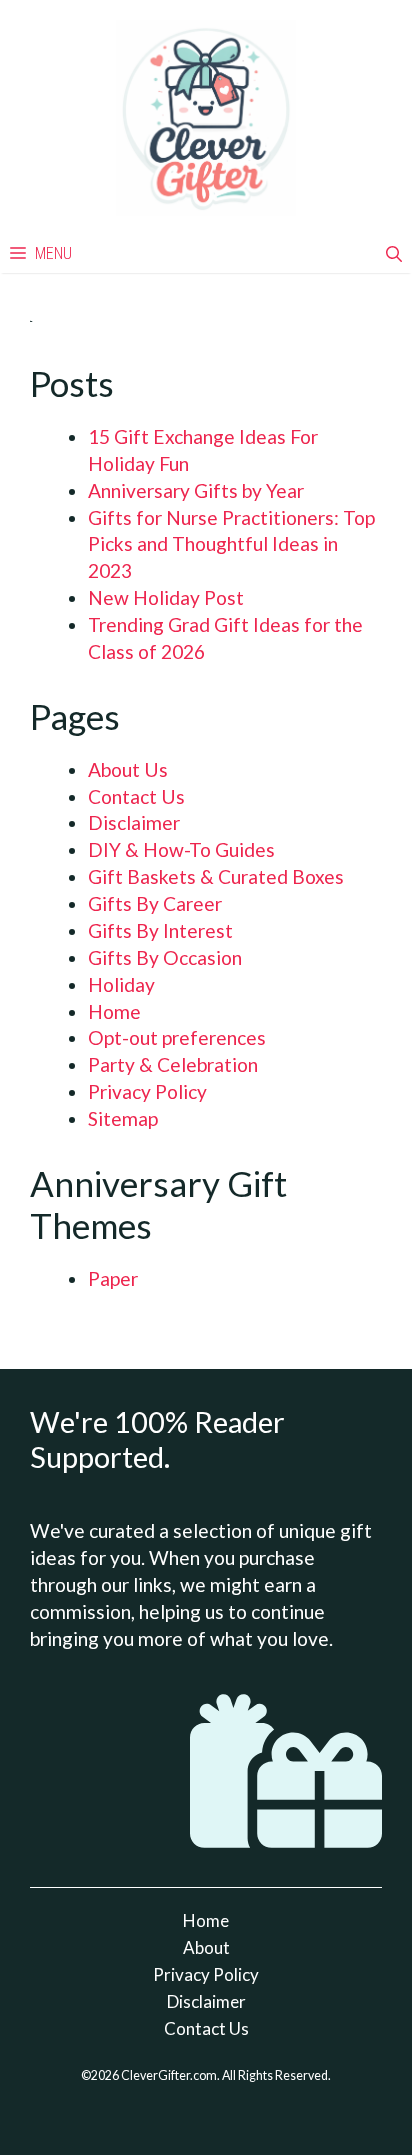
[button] (394, 254)
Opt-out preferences (177, 1037)
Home (114, 1011)
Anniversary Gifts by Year (196, 490)
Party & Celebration (173, 1064)
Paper (113, 1278)
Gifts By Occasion (165, 957)
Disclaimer (134, 822)
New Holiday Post (166, 597)
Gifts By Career (155, 903)
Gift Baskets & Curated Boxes (216, 876)
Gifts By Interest (160, 930)
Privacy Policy (147, 1091)
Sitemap (123, 1118)
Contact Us (136, 796)
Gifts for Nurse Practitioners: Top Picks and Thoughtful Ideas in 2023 (231, 544)
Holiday (121, 984)
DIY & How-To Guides (181, 849)
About (206, 1947)
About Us (128, 769)
